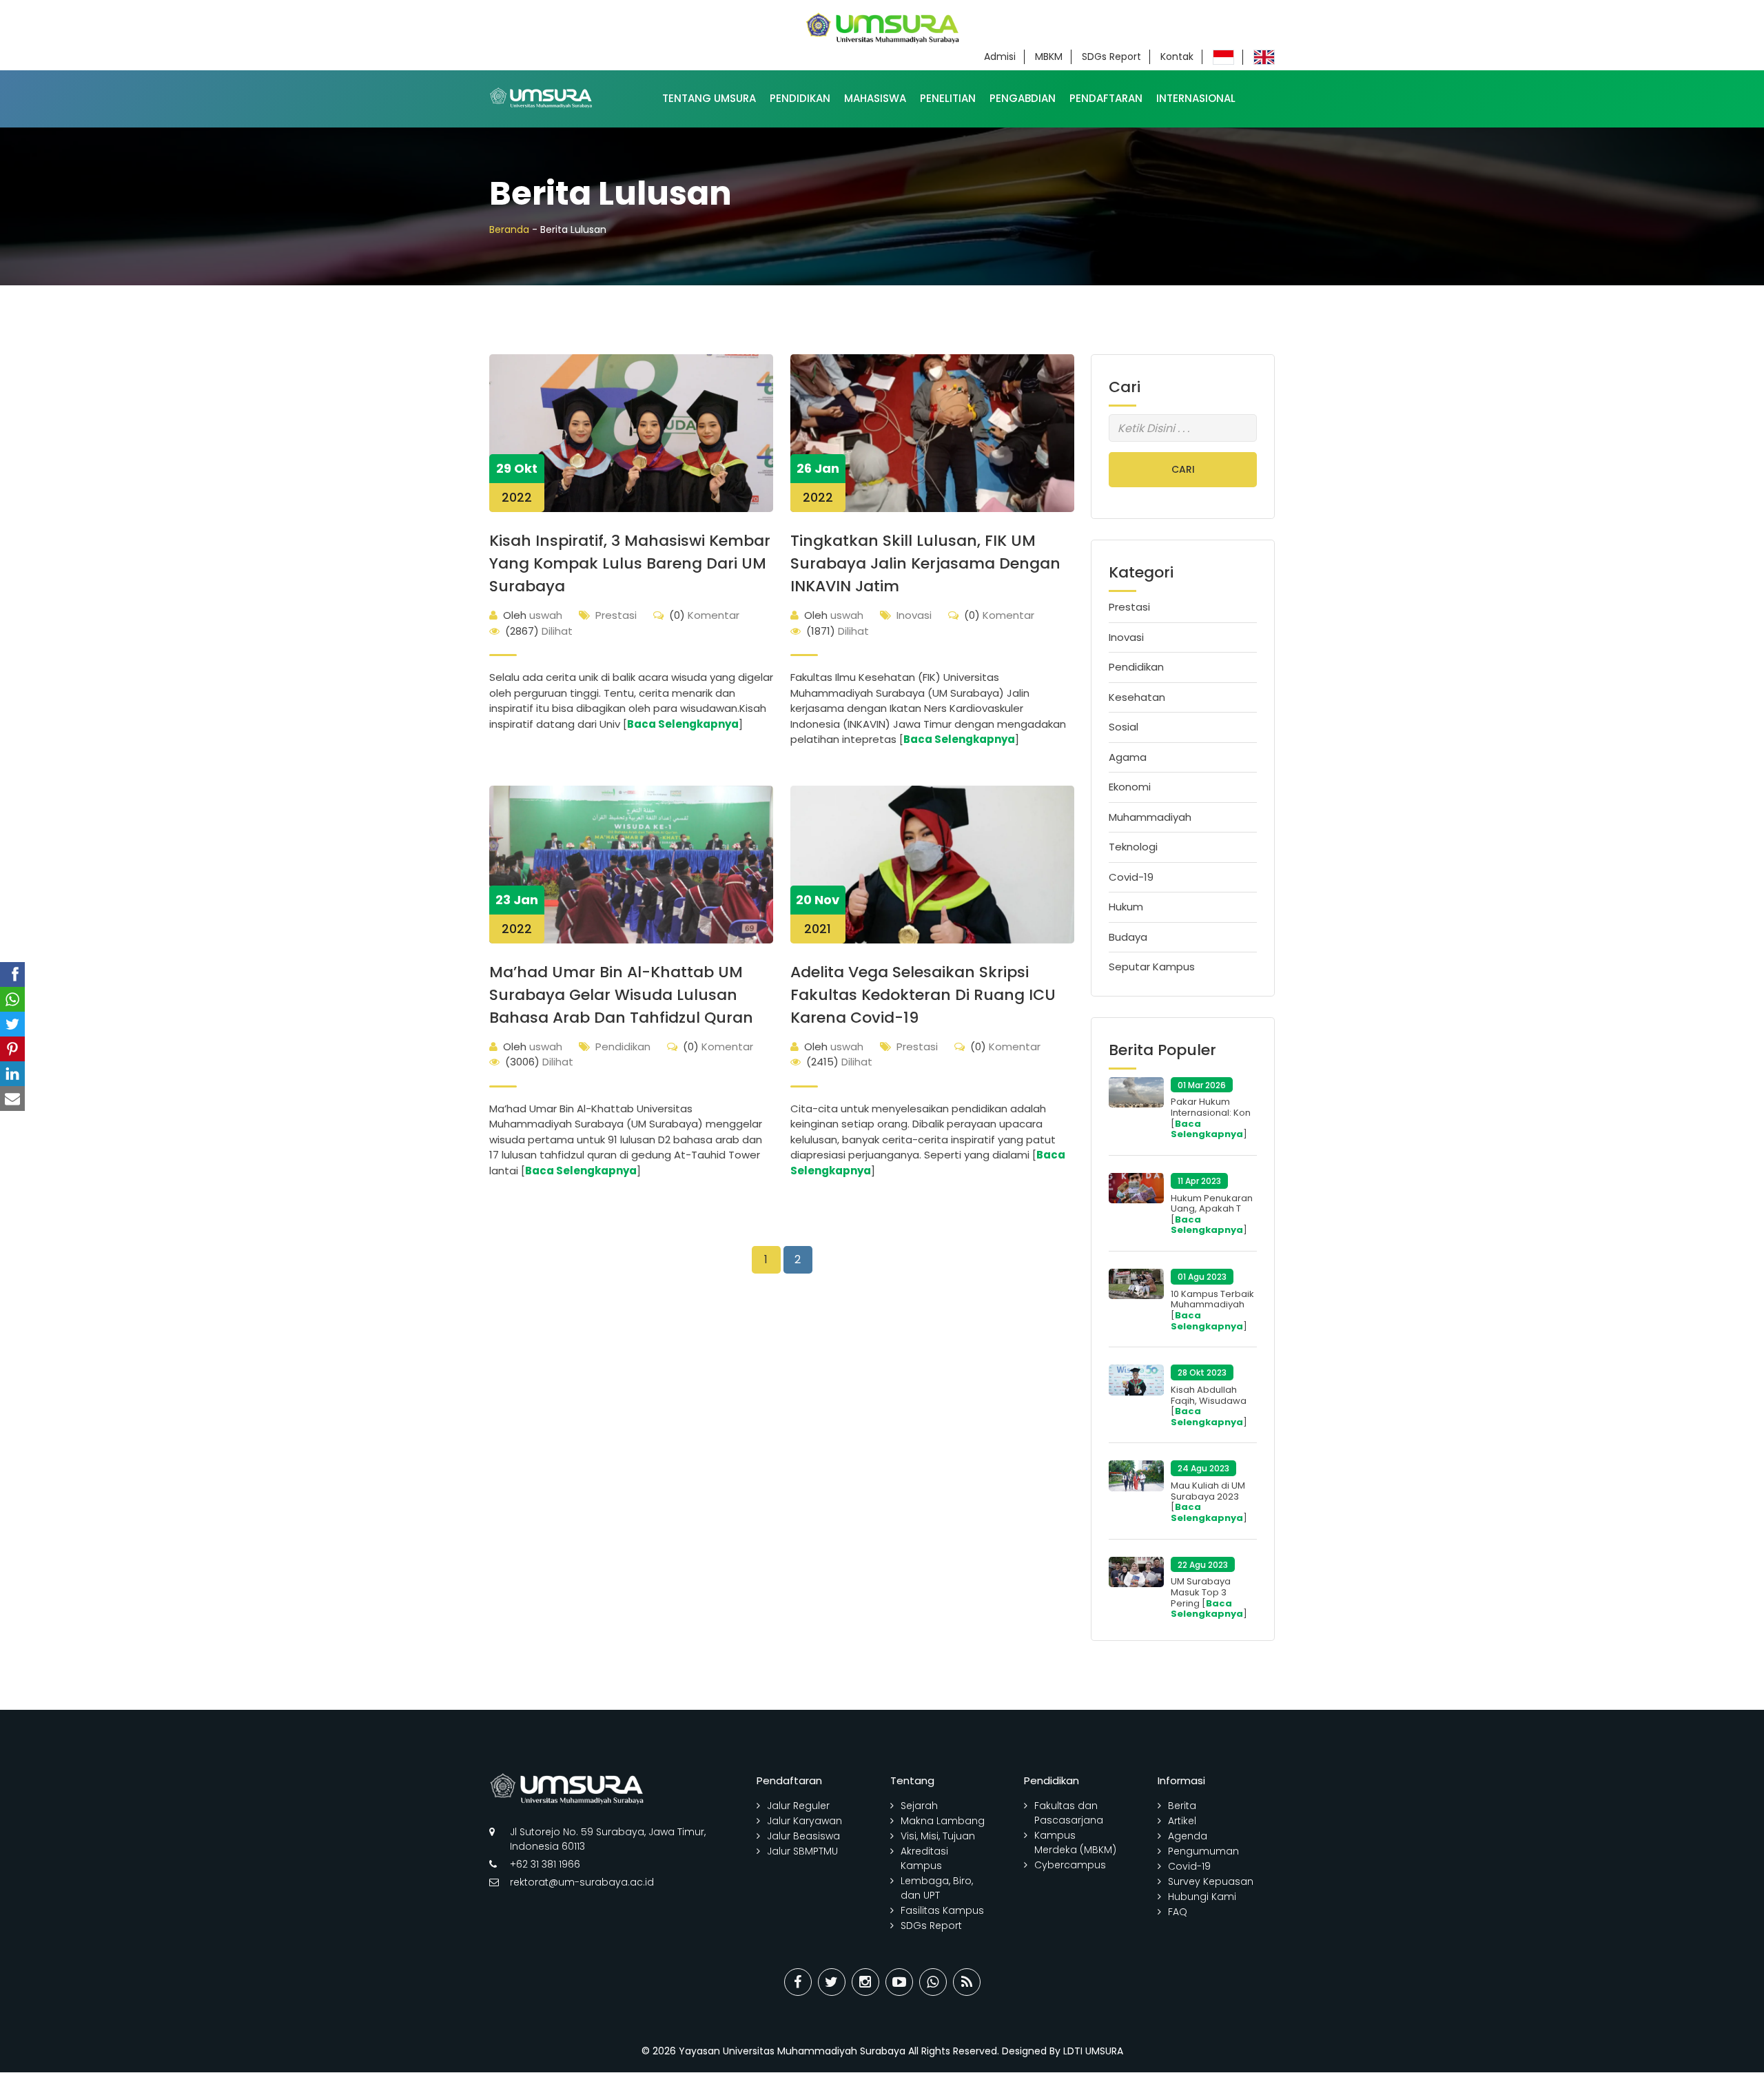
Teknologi (1133, 847)
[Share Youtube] (899, 1982)
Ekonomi (1130, 787)
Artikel (1182, 1821)
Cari (1183, 469)
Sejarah (919, 1806)
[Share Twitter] (832, 1982)
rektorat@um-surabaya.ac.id (582, 1882)
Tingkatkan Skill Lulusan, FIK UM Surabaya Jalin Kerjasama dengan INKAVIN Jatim (925, 563)
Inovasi (914, 615)
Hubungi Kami (1202, 1897)
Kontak (1177, 57)
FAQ (1178, 1912)
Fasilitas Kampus (942, 1910)
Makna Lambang (943, 1821)
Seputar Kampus (1152, 967)
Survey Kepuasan (1211, 1881)
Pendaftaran (1106, 98)
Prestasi (616, 615)
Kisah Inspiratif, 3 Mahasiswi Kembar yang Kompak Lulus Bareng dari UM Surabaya (630, 563)
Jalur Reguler (798, 1806)
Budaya (1128, 937)
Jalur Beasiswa (803, 1836)
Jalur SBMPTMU (802, 1851)
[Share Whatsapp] (933, 1982)
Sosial (1124, 727)
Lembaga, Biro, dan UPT (937, 1888)
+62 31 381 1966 (545, 1864)
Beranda (509, 229)
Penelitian (948, 98)
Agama (1128, 757)
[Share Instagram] (865, 1982)
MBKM (1049, 57)
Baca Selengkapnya (683, 724)
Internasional (1196, 98)
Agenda (1188, 1836)
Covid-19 (1131, 877)
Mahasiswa (875, 98)
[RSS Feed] (967, 1982)
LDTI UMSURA (1093, 2051)
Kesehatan (1137, 697)
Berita (1182, 1806)
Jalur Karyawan (804, 1821)
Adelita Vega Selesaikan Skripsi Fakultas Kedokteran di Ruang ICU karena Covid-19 (923, 995)
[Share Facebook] (798, 1982)
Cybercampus (1070, 1865)
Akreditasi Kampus (924, 1858)
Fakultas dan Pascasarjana (1069, 1813)
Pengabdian (1023, 98)
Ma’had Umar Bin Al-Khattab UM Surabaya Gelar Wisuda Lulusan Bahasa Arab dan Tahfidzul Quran (621, 995)
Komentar (704, 615)
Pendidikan (800, 98)
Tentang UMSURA (709, 98)
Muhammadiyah (1150, 817)
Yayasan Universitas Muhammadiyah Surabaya (792, 2051)
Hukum (1126, 907)
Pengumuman (1203, 1851)
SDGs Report (1111, 57)
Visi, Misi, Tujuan (938, 1836)
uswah (533, 615)
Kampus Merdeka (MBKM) (1075, 1842)
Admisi (1000, 57)
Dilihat (539, 631)
